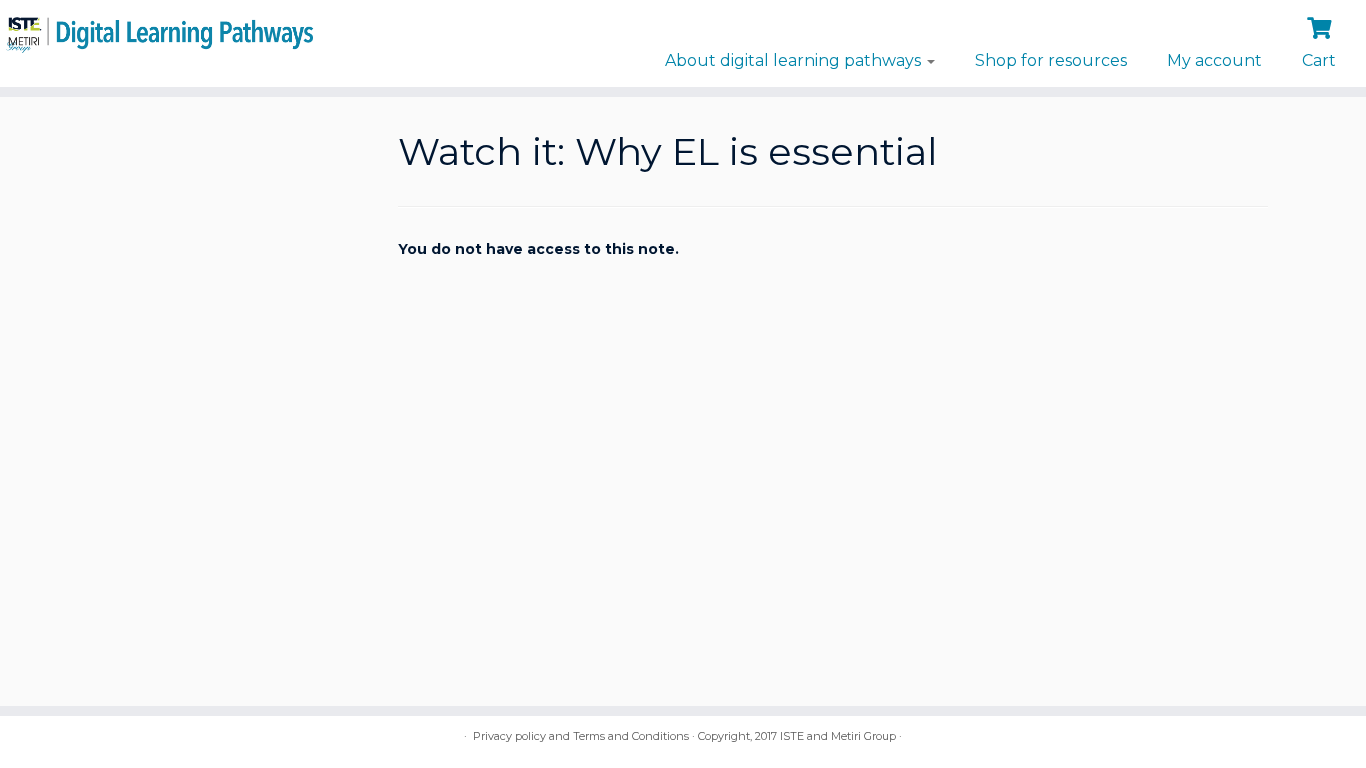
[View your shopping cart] (1321, 26)
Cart (1319, 60)
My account (1214, 60)
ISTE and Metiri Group (838, 736)
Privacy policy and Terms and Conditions (581, 736)
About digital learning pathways (795, 60)
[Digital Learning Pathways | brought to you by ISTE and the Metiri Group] (157, 32)
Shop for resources (1051, 60)
